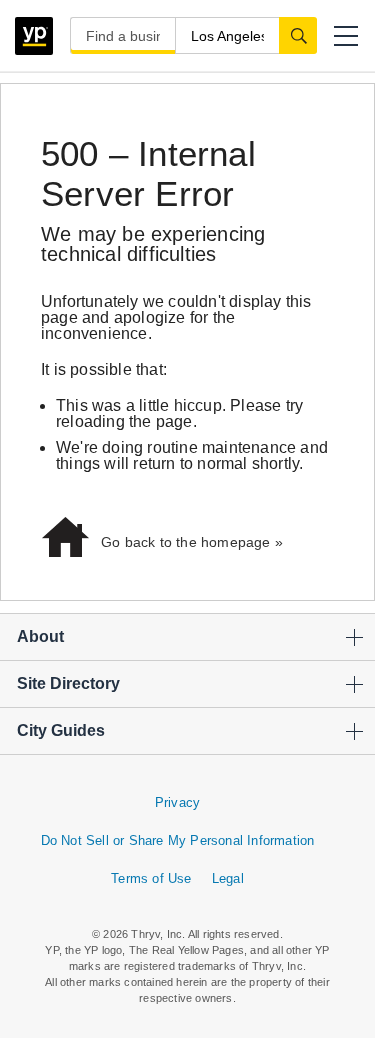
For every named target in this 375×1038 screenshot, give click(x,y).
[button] (346, 36)
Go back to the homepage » (192, 542)
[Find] (298, 35)
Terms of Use (151, 878)
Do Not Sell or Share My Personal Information (178, 840)
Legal (228, 878)
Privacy (177, 802)
